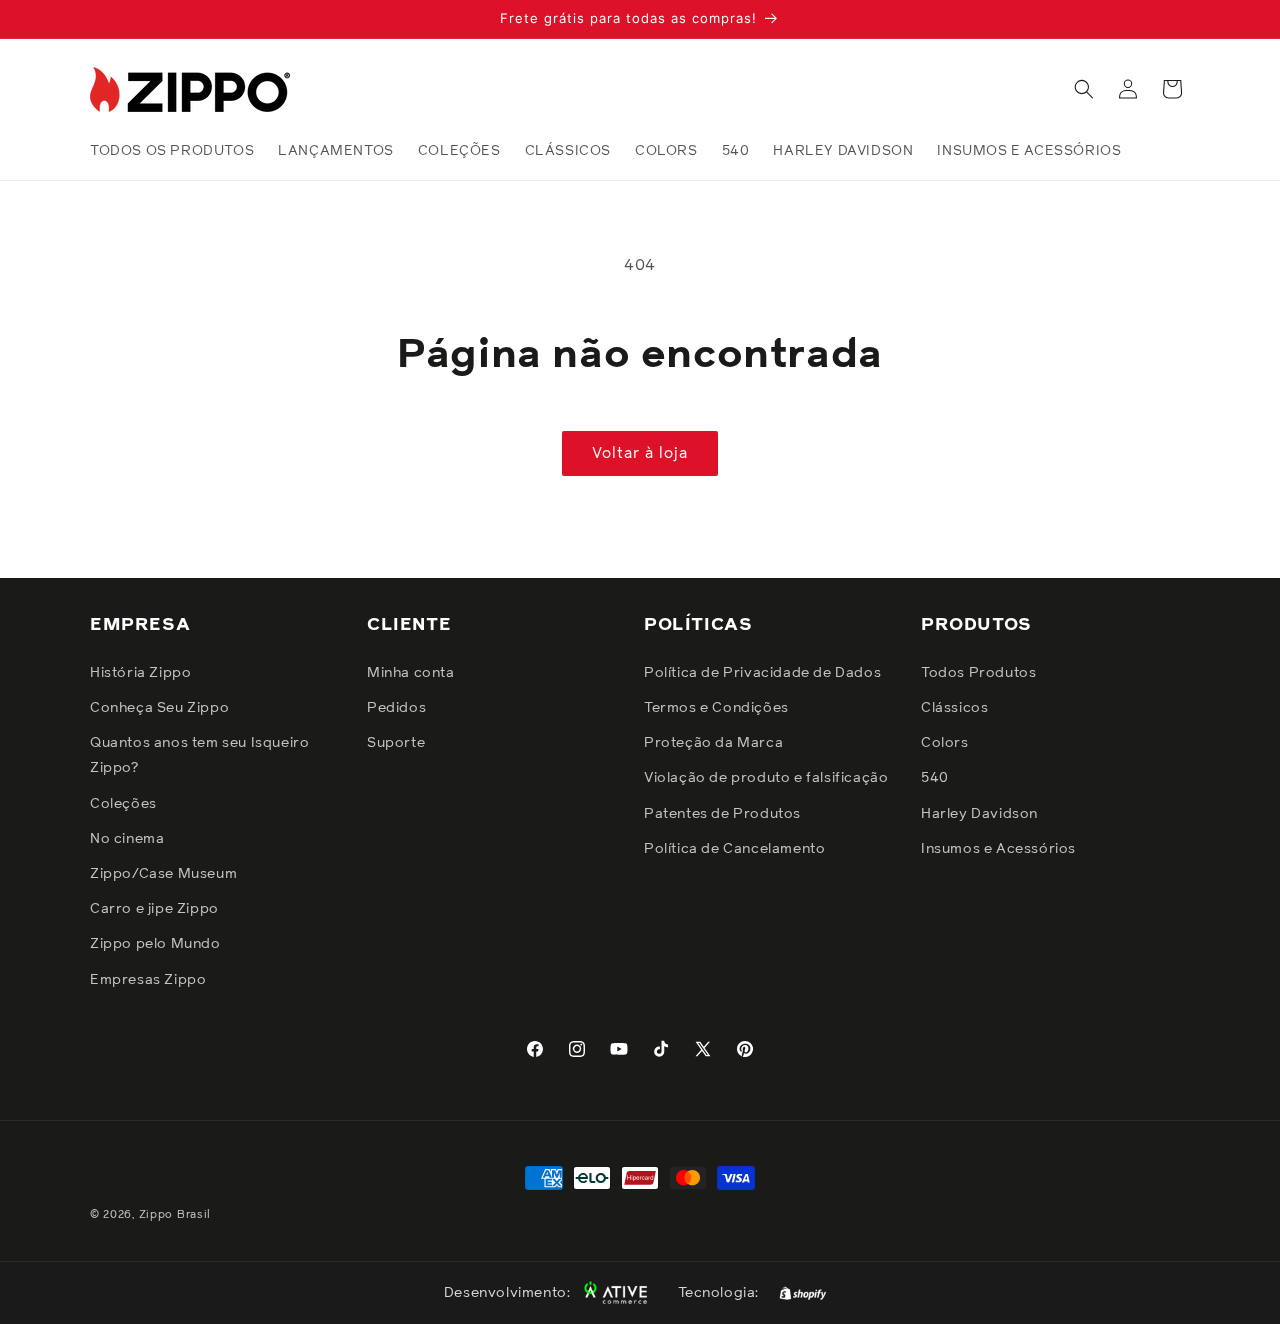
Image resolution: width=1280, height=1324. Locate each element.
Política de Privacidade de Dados (762, 673)
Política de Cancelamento (734, 849)
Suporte (396, 743)
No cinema (127, 839)
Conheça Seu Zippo (159, 708)
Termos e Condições (716, 708)
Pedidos (396, 708)
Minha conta (411, 673)
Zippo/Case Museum (163, 874)
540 (935, 778)
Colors (945, 743)
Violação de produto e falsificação (766, 778)
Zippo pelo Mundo (155, 944)
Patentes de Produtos (722, 814)
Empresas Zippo (148, 980)
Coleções (123, 804)
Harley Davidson (979, 814)
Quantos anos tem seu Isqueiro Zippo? (199, 755)
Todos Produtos (978, 673)
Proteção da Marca (713, 743)
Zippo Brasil (175, 1214)
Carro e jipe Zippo (154, 909)
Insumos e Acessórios (998, 849)
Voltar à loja (640, 453)
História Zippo (140, 673)
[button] (1084, 89)
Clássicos (954, 708)
